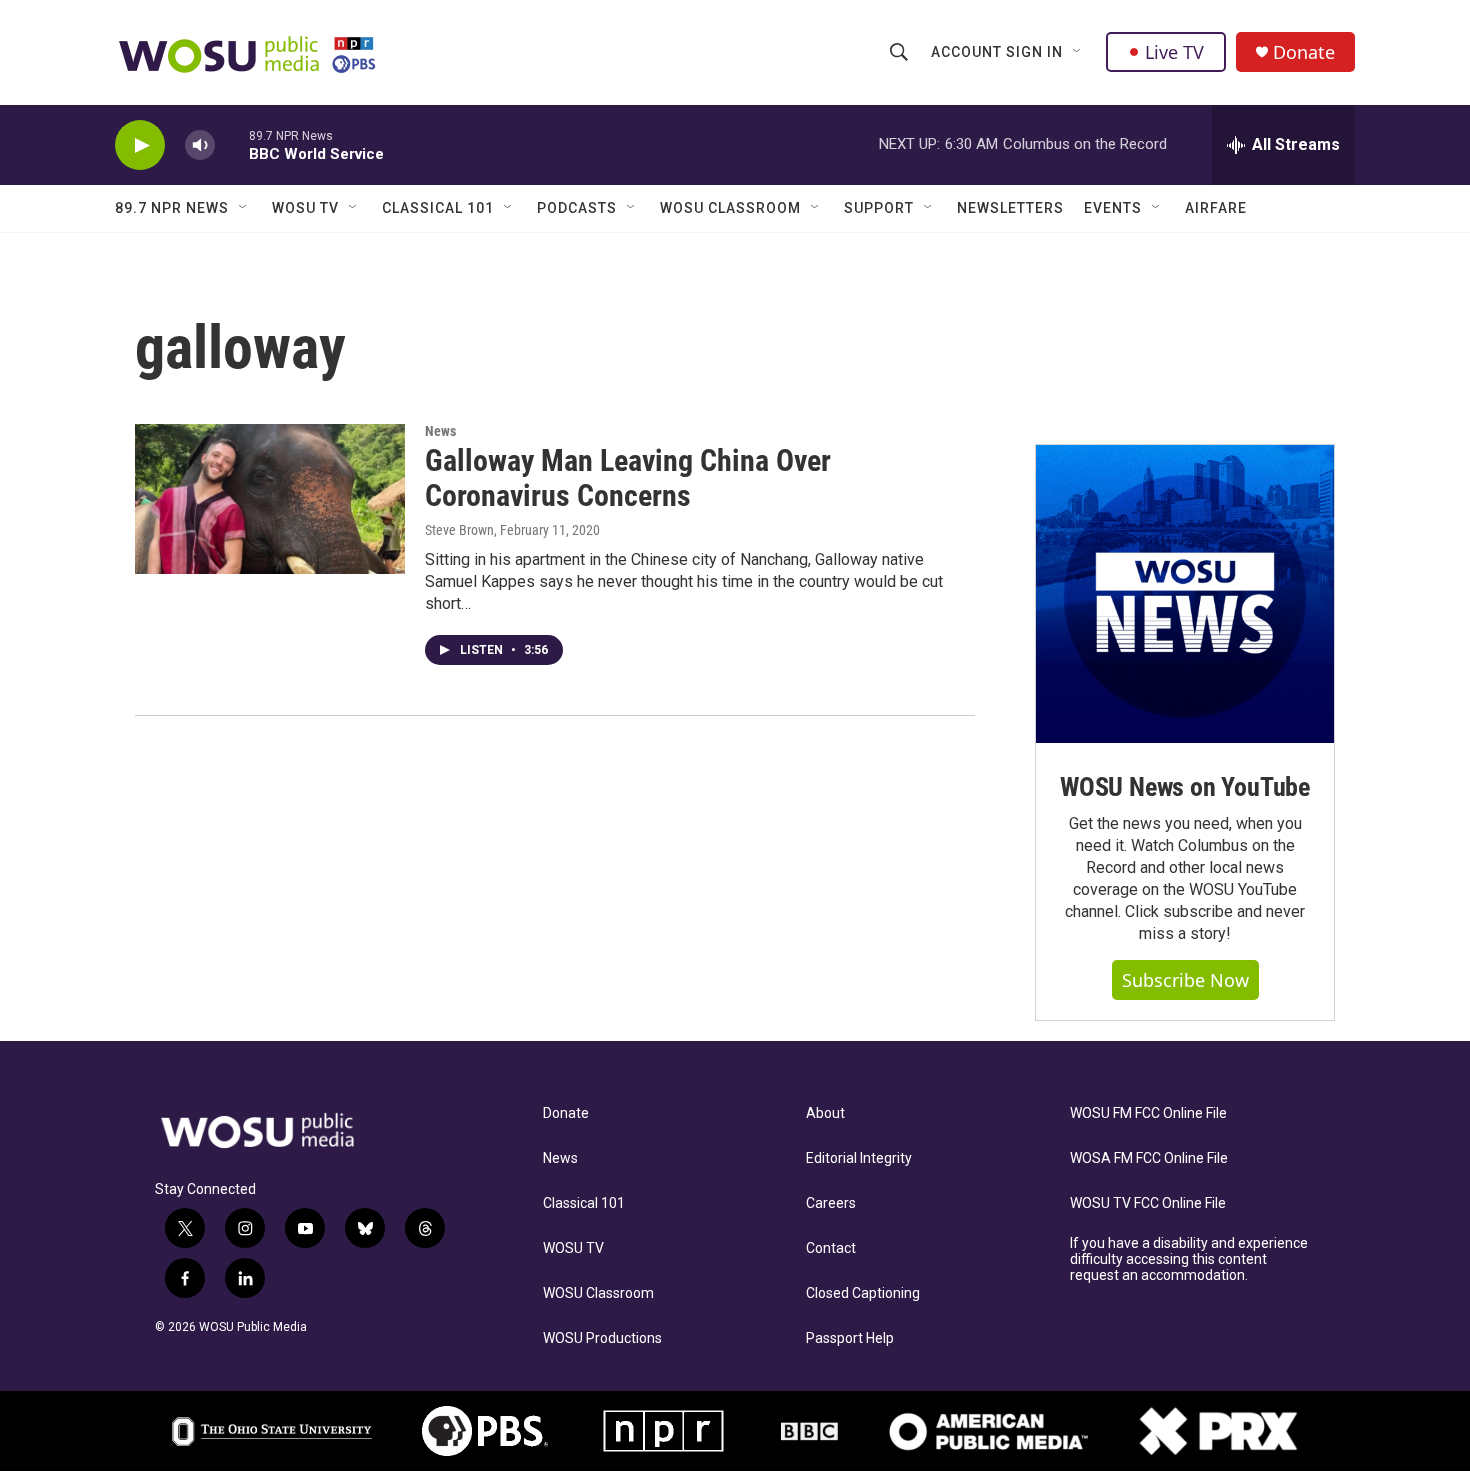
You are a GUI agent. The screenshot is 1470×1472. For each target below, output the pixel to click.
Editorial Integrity (859, 1158)
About (825, 1113)
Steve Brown (459, 530)
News (440, 431)
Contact (831, 1248)
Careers (831, 1203)
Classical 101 (438, 208)
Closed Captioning (863, 1293)
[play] (140, 145)
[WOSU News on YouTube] (1185, 594)
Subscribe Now (1185, 980)
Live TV (1174, 52)
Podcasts (577, 208)
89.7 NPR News (172, 208)
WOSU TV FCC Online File (1148, 1203)
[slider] (232, 144)
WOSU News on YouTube (1185, 787)
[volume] (200, 145)
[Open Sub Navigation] (1078, 52)
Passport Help (850, 1338)
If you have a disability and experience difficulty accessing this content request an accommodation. (1189, 1259)
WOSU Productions (602, 1338)
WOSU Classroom (730, 208)
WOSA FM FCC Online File (1149, 1158)
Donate (1304, 52)
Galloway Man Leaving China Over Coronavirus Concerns (628, 478)
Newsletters (1010, 208)
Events (1113, 208)
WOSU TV (305, 208)
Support (879, 208)
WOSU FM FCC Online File (1148, 1113)
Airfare (1216, 208)
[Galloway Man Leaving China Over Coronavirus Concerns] (270, 499)
